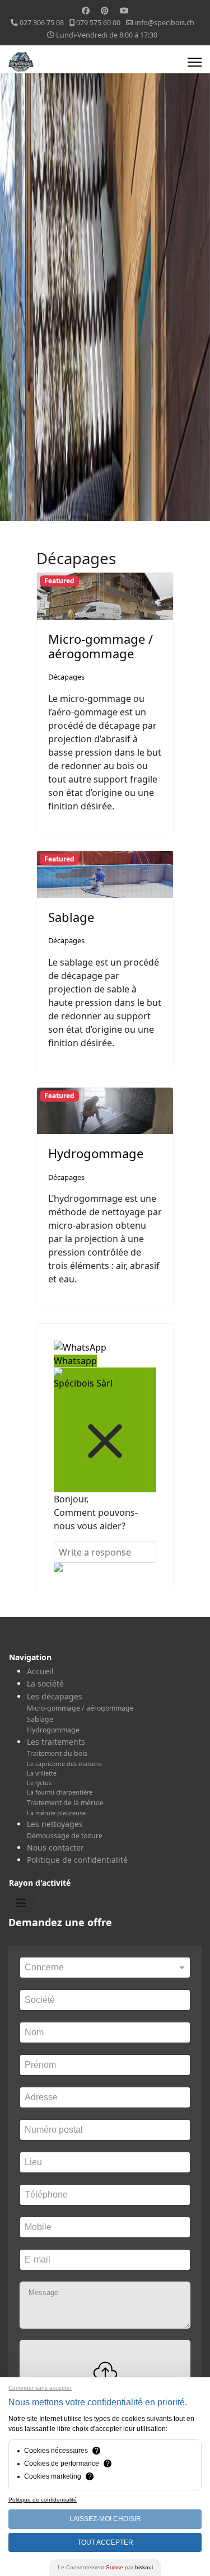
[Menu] (195, 62)
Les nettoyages (55, 1824)
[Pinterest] (105, 10)
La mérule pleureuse (56, 1813)
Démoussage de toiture (65, 1836)
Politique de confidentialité (77, 1860)
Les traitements (56, 1742)
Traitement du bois (57, 1753)
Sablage (71, 917)
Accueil (40, 1671)
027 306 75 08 (42, 23)
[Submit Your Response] (105, 1567)
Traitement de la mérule (65, 1803)
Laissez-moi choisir (105, 2519)
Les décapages (55, 1696)
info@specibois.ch (165, 23)
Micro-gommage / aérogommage (101, 646)
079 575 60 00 (98, 23)
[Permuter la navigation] (21, 1903)
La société (45, 1683)
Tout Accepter (105, 2542)
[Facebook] (86, 10)
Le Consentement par (105, 2567)
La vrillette (42, 1773)
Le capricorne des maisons (64, 1764)
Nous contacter (55, 1847)
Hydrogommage (96, 1153)
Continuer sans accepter (40, 2388)
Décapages (66, 677)
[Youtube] (124, 10)
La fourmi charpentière (60, 1792)
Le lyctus (39, 1783)
